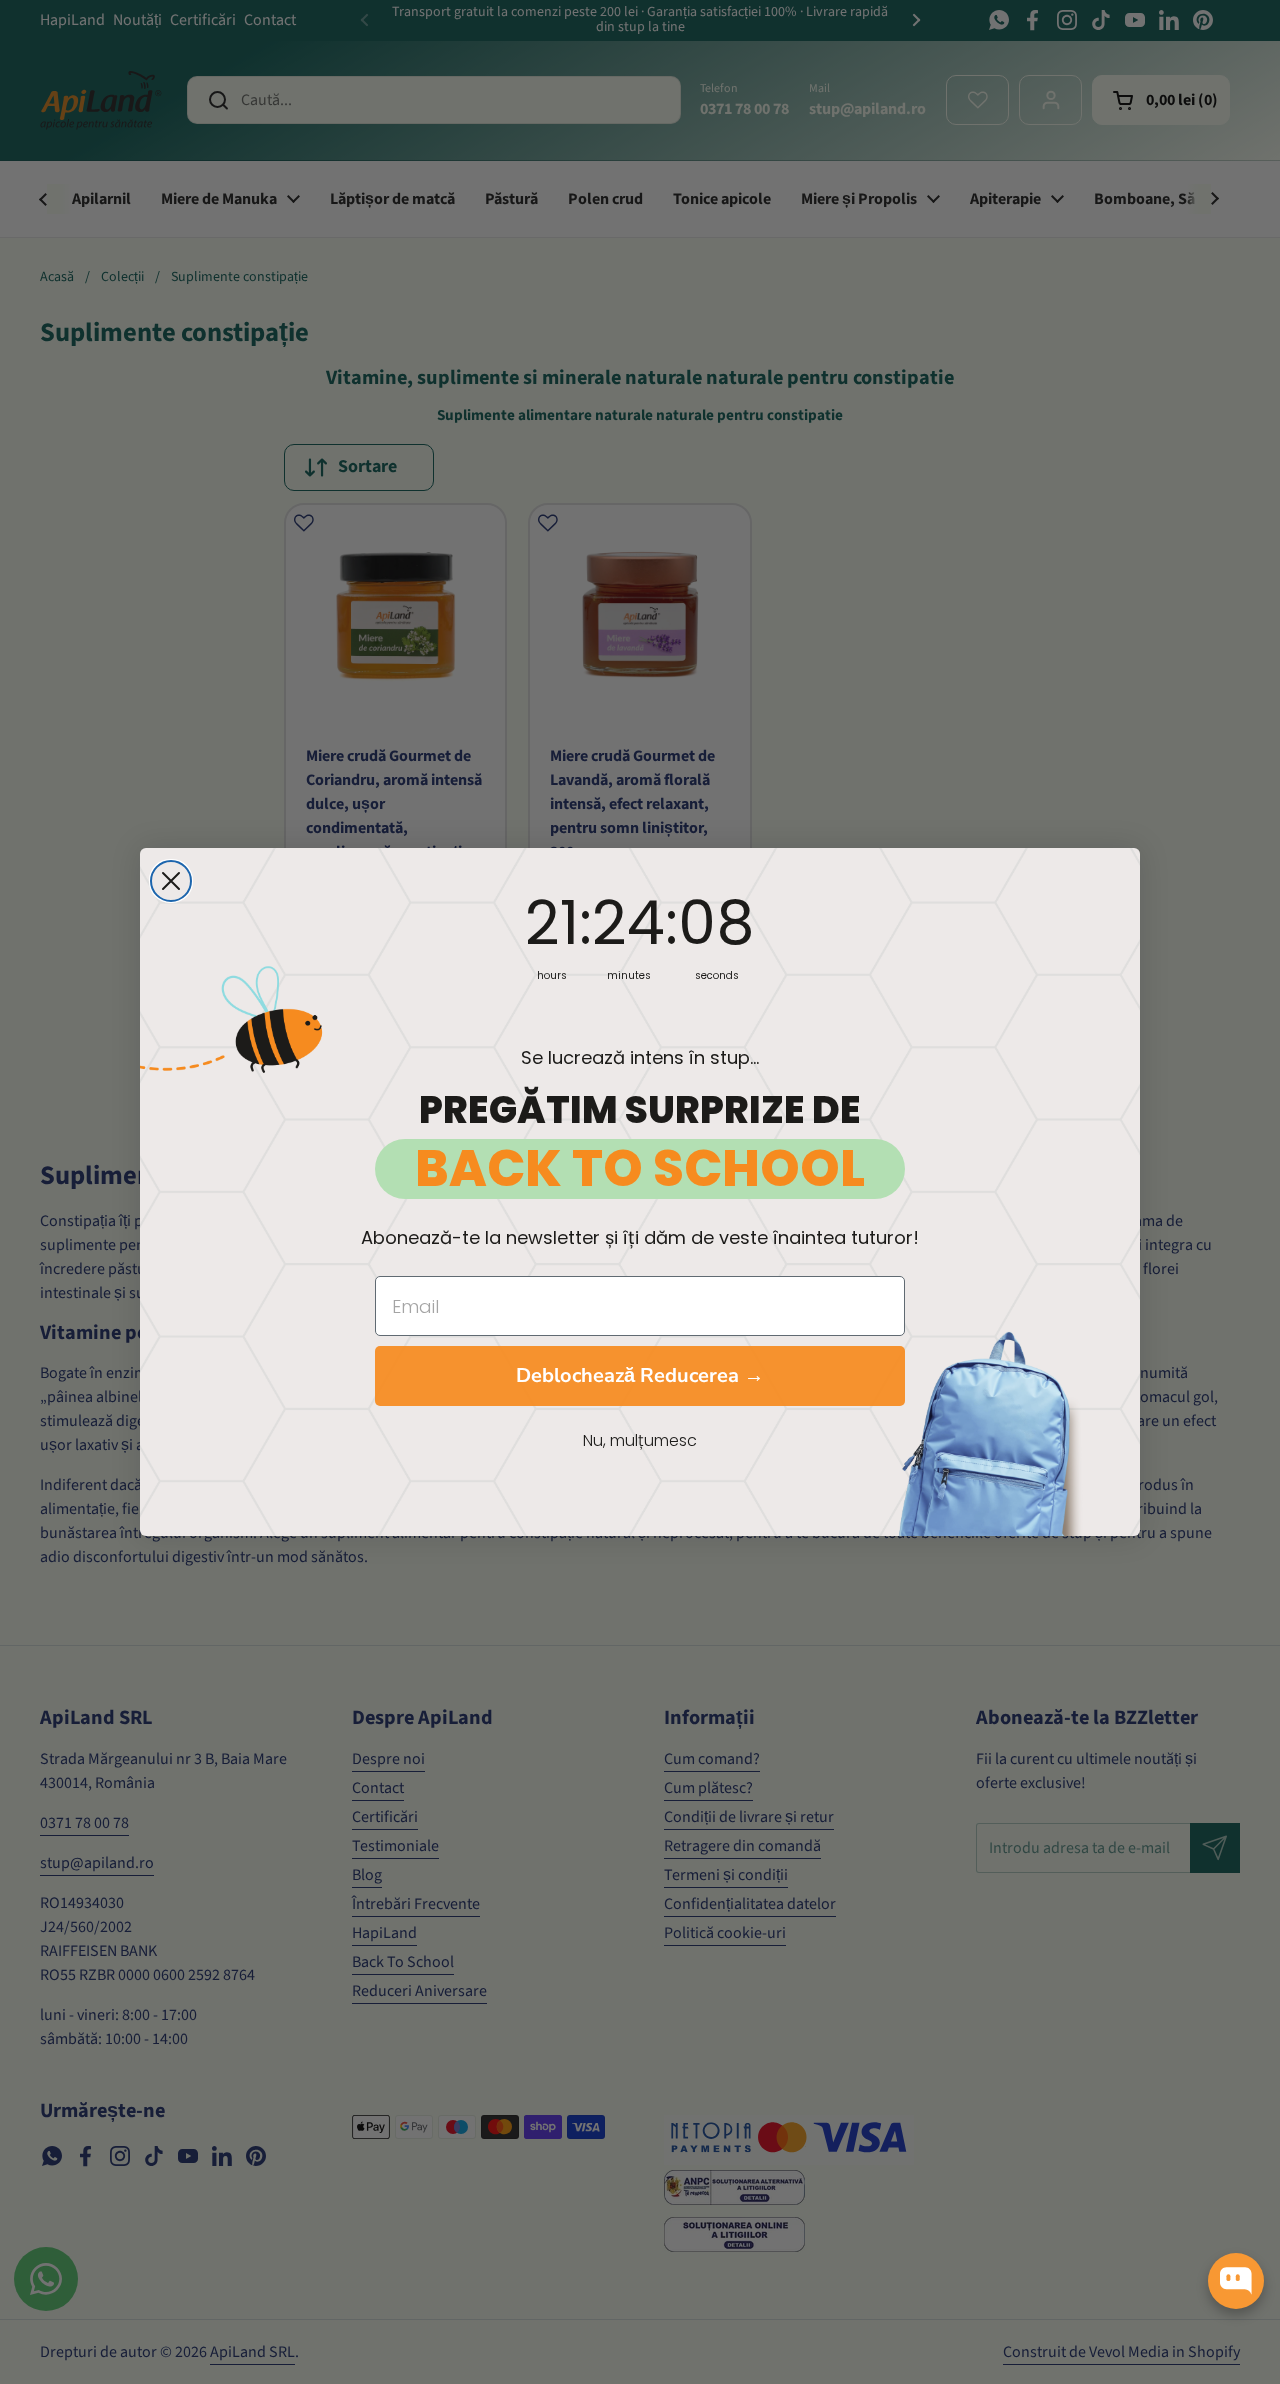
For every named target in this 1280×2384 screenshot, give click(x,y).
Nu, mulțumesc (640, 1440)
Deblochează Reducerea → (640, 1375)
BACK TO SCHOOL (640, 1169)
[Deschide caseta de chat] (1236, 2281)
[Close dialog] (171, 881)
